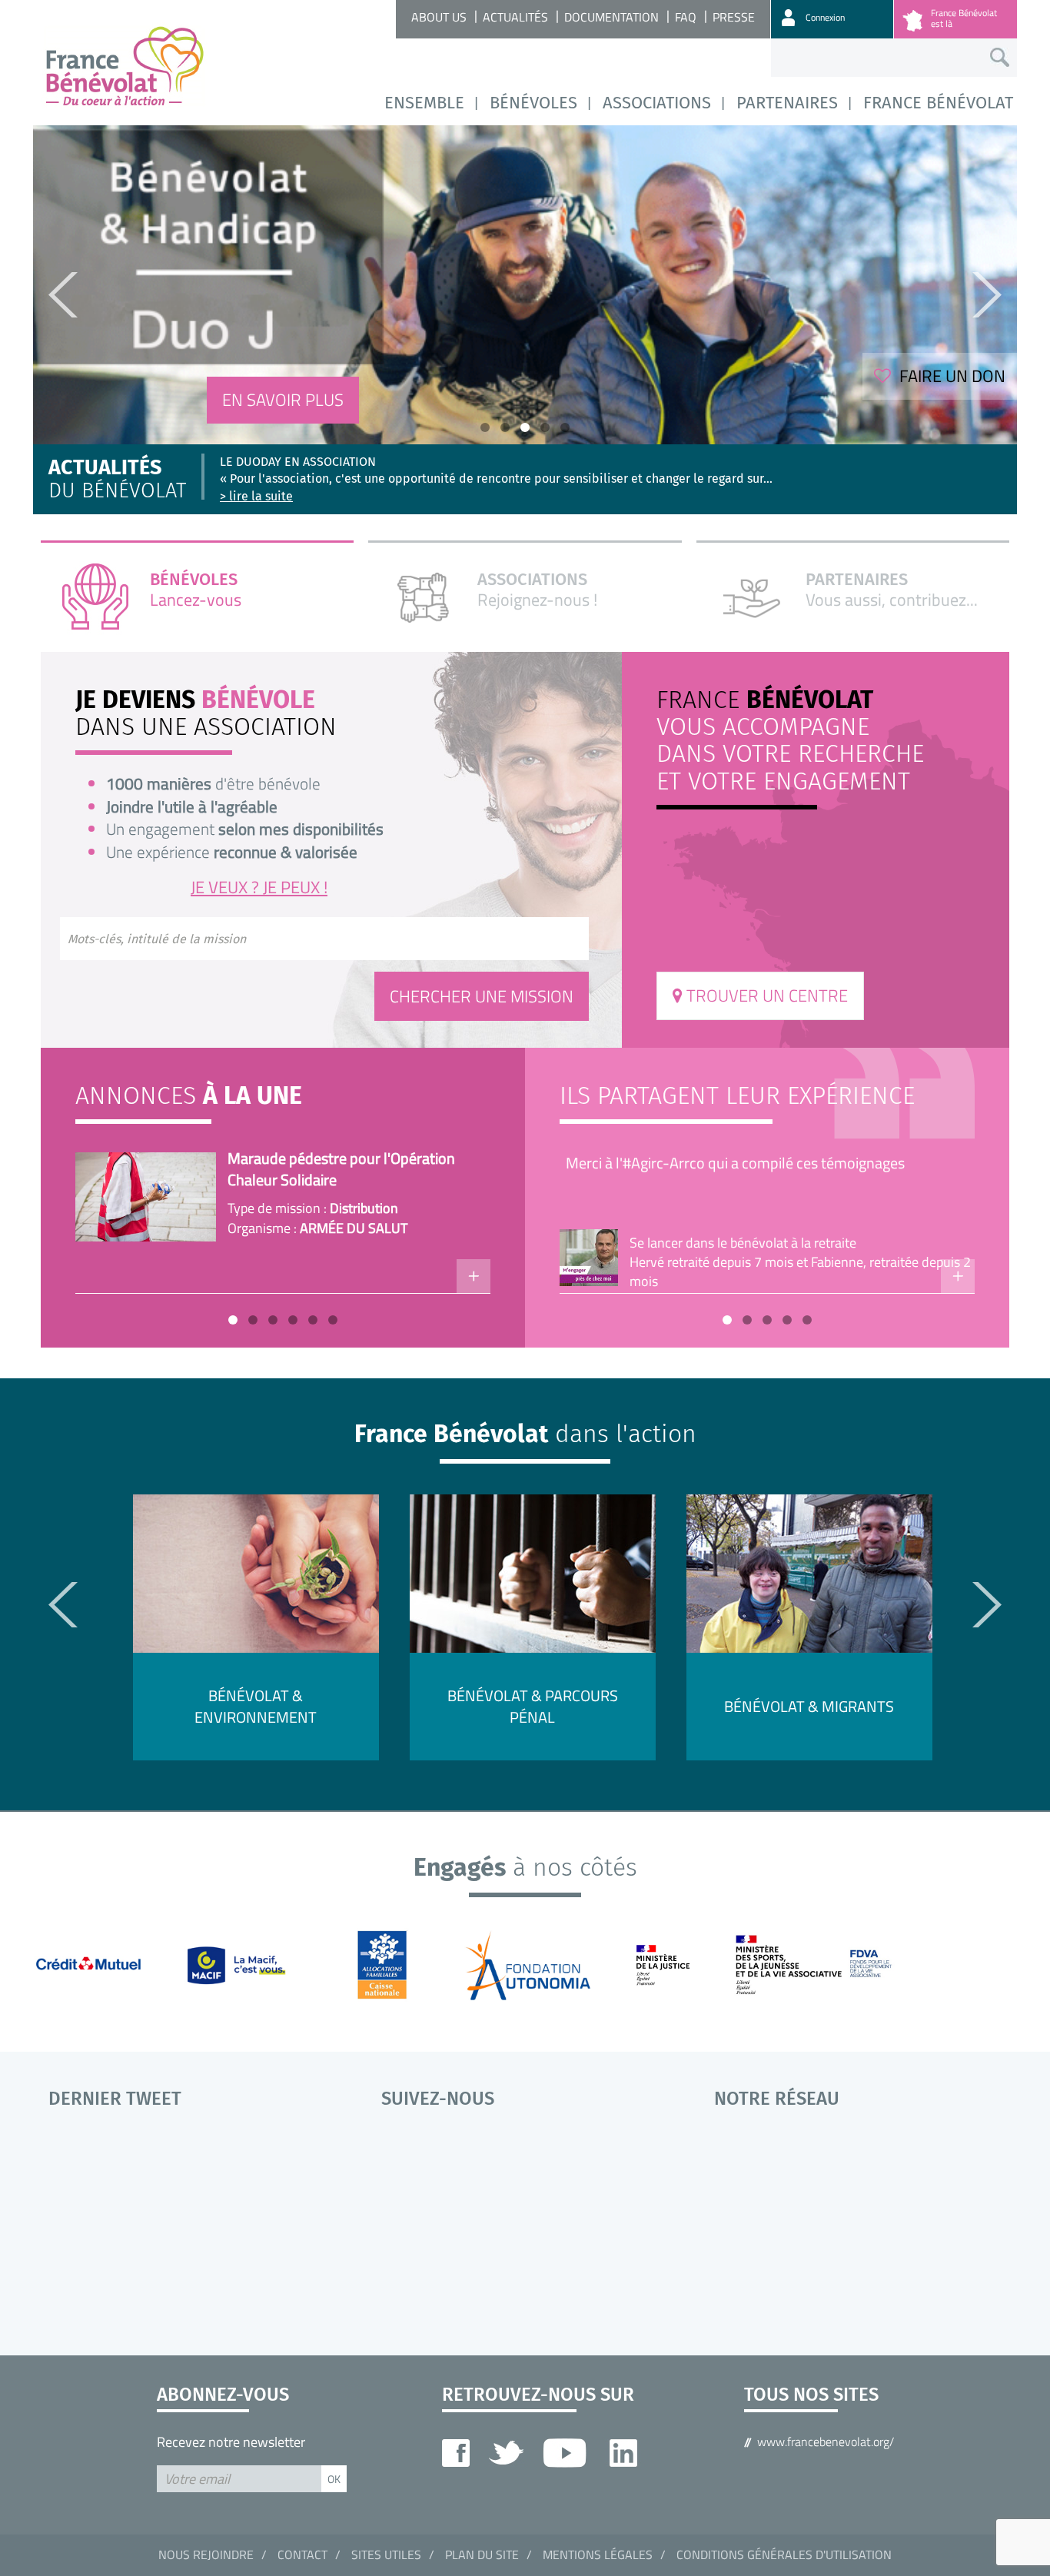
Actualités (515, 17)
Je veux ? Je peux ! (259, 887)
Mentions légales (598, 2554)
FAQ (686, 17)
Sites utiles (386, 2554)
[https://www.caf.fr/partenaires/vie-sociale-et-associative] (392, 1964)
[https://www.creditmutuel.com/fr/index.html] (97, 1964)
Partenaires (787, 103)
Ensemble (424, 103)
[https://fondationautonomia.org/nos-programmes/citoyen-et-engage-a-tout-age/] (539, 1964)
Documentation (611, 17)
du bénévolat (117, 480)
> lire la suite (256, 496)
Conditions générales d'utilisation (784, 2554)
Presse (734, 17)
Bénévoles (533, 103)
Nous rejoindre (206, 2554)
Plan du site (482, 2554)
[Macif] (245, 1964)
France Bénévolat (938, 103)
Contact (302, 2554)
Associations (657, 103)
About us (439, 17)
